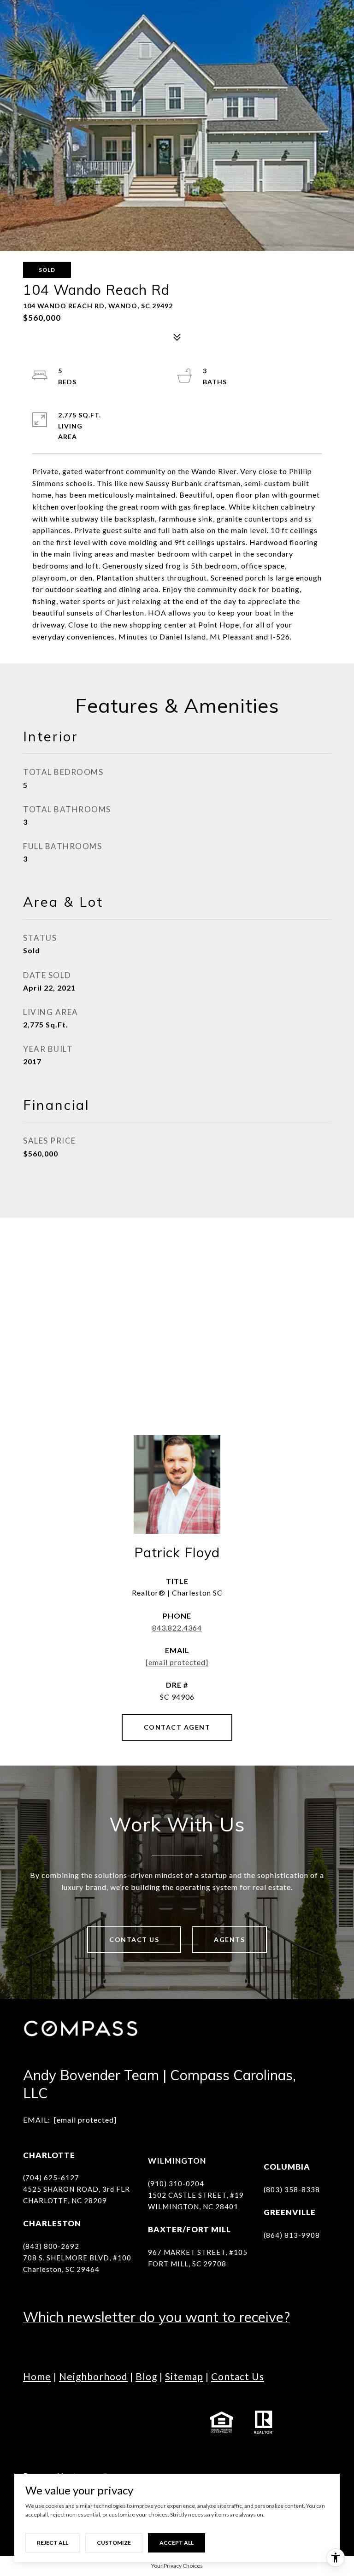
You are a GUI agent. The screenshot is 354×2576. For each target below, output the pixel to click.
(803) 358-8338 (292, 2189)
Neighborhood (93, 2376)
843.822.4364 (177, 1628)
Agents (229, 1939)
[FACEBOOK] (32, 2410)
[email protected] (85, 2120)
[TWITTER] (134, 2410)
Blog (146, 2376)
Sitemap (184, 2376)
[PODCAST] (159, 2410)
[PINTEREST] (32, 2435)
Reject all (53, 2543)
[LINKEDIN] (83, 2410)
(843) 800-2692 (51, 2246)
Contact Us (134, 1939)
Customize (114, 2543)
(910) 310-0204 (176, 2183)
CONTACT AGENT (177, 1727)
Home (37, 2376)
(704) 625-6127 (51, 2177)
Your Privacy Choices (177, 2566)
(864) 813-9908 (292, 2235)
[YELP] (184, 2410)
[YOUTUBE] (108, 2410)
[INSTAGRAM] (58, 2410)
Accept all (177, 2543)
